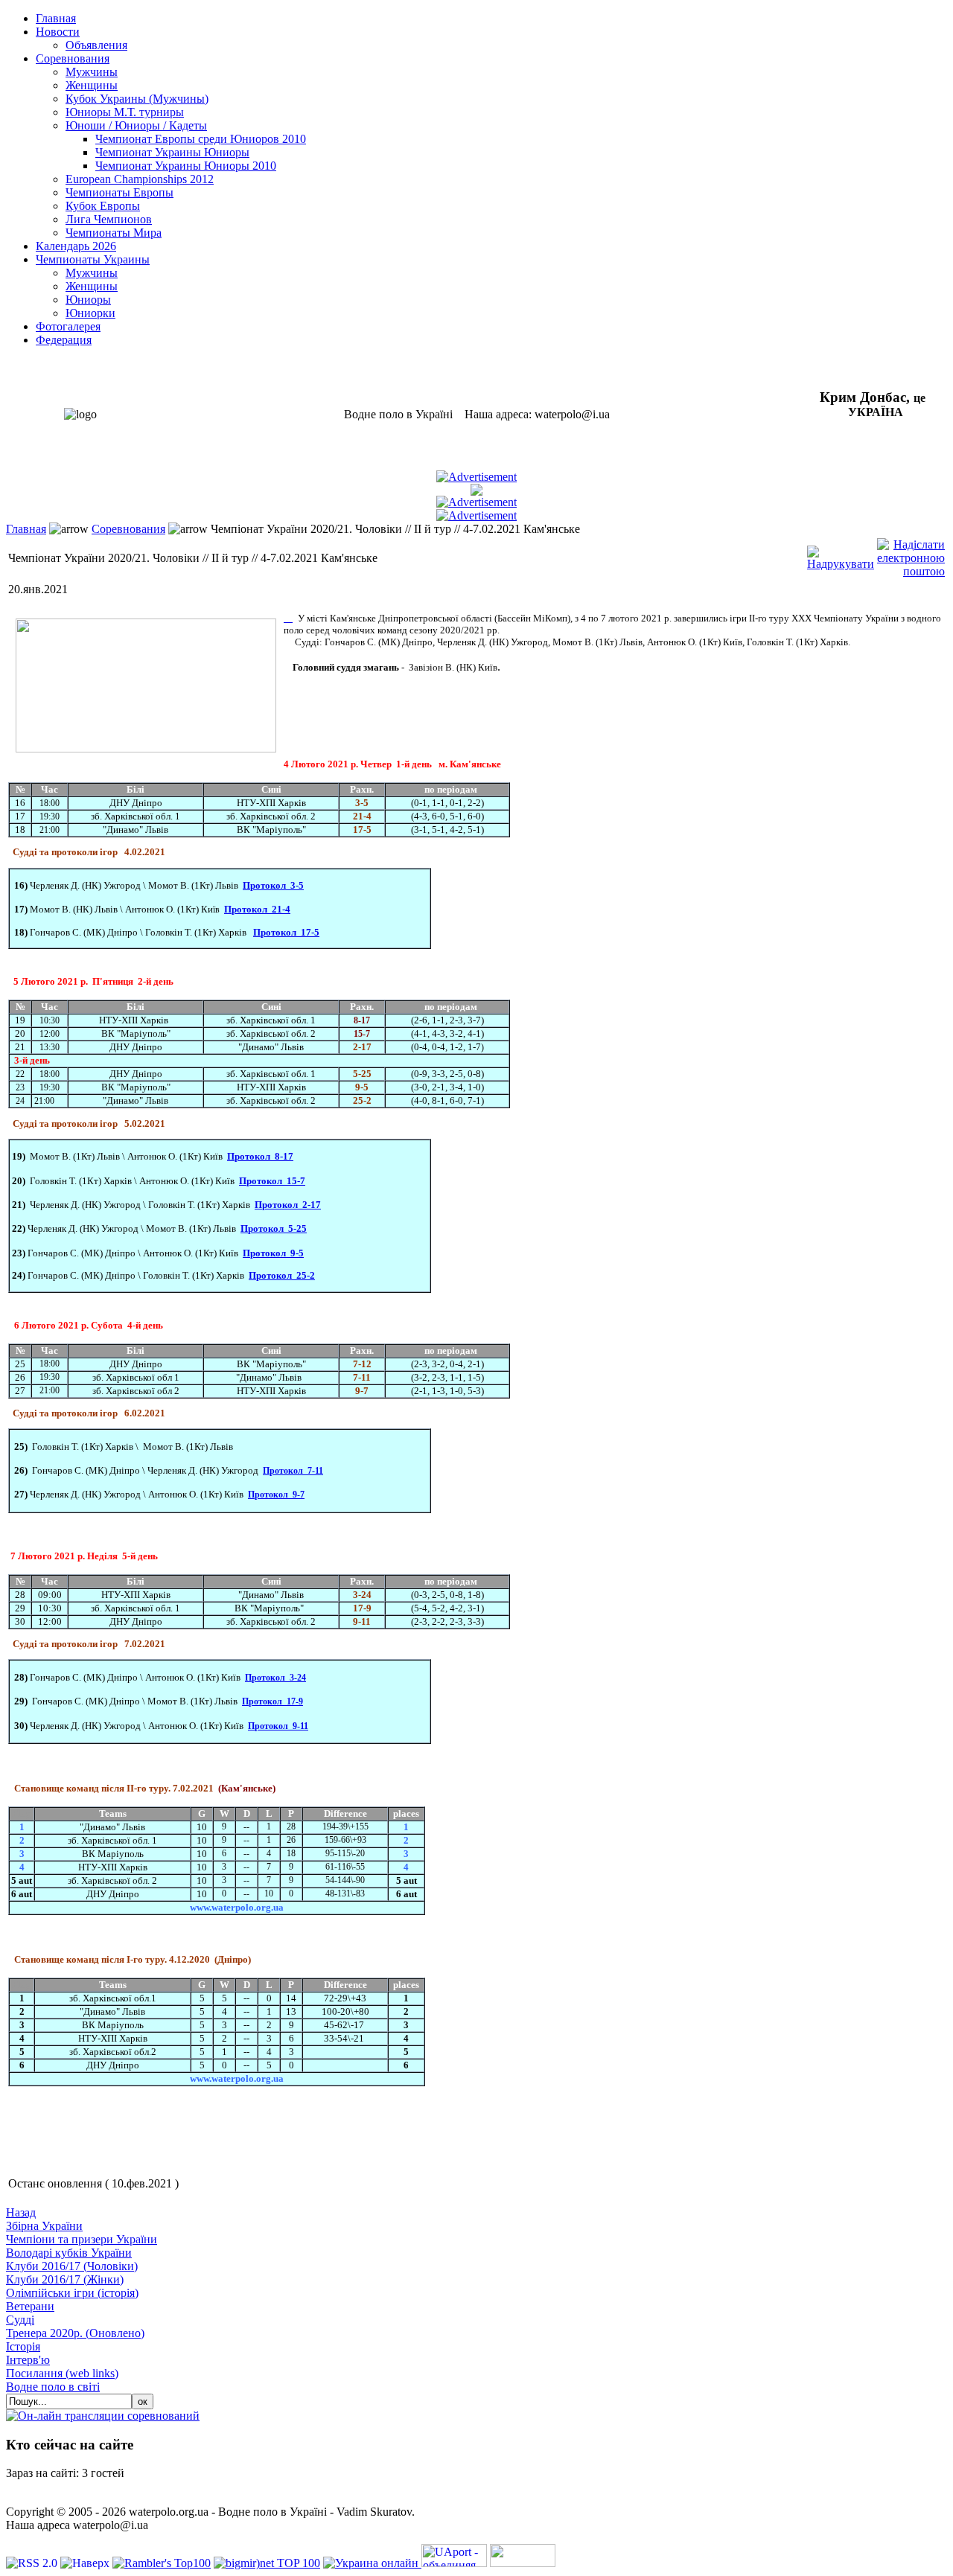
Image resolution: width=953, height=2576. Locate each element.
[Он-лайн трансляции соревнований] (103, 2416)
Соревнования (128, 529)
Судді (20, 2320)
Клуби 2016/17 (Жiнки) (65, 2279)
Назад (21, 2212)
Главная (26, 529)
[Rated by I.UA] (523, 2563)
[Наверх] (86, 2563)
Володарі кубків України (69, 2253)
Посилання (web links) (62, 2373)
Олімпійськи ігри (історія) (72, 2293)
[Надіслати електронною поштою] (911, 554)
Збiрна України (44, 2226)
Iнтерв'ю (28, 2360)
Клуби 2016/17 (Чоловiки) (72, 2266)
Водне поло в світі (53, 2387)
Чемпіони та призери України (82, 2239)
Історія (23, 2346)
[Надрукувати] (841, 554)
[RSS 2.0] (33, 2563)
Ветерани (30, 2306)
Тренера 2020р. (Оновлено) (75, 2333)
